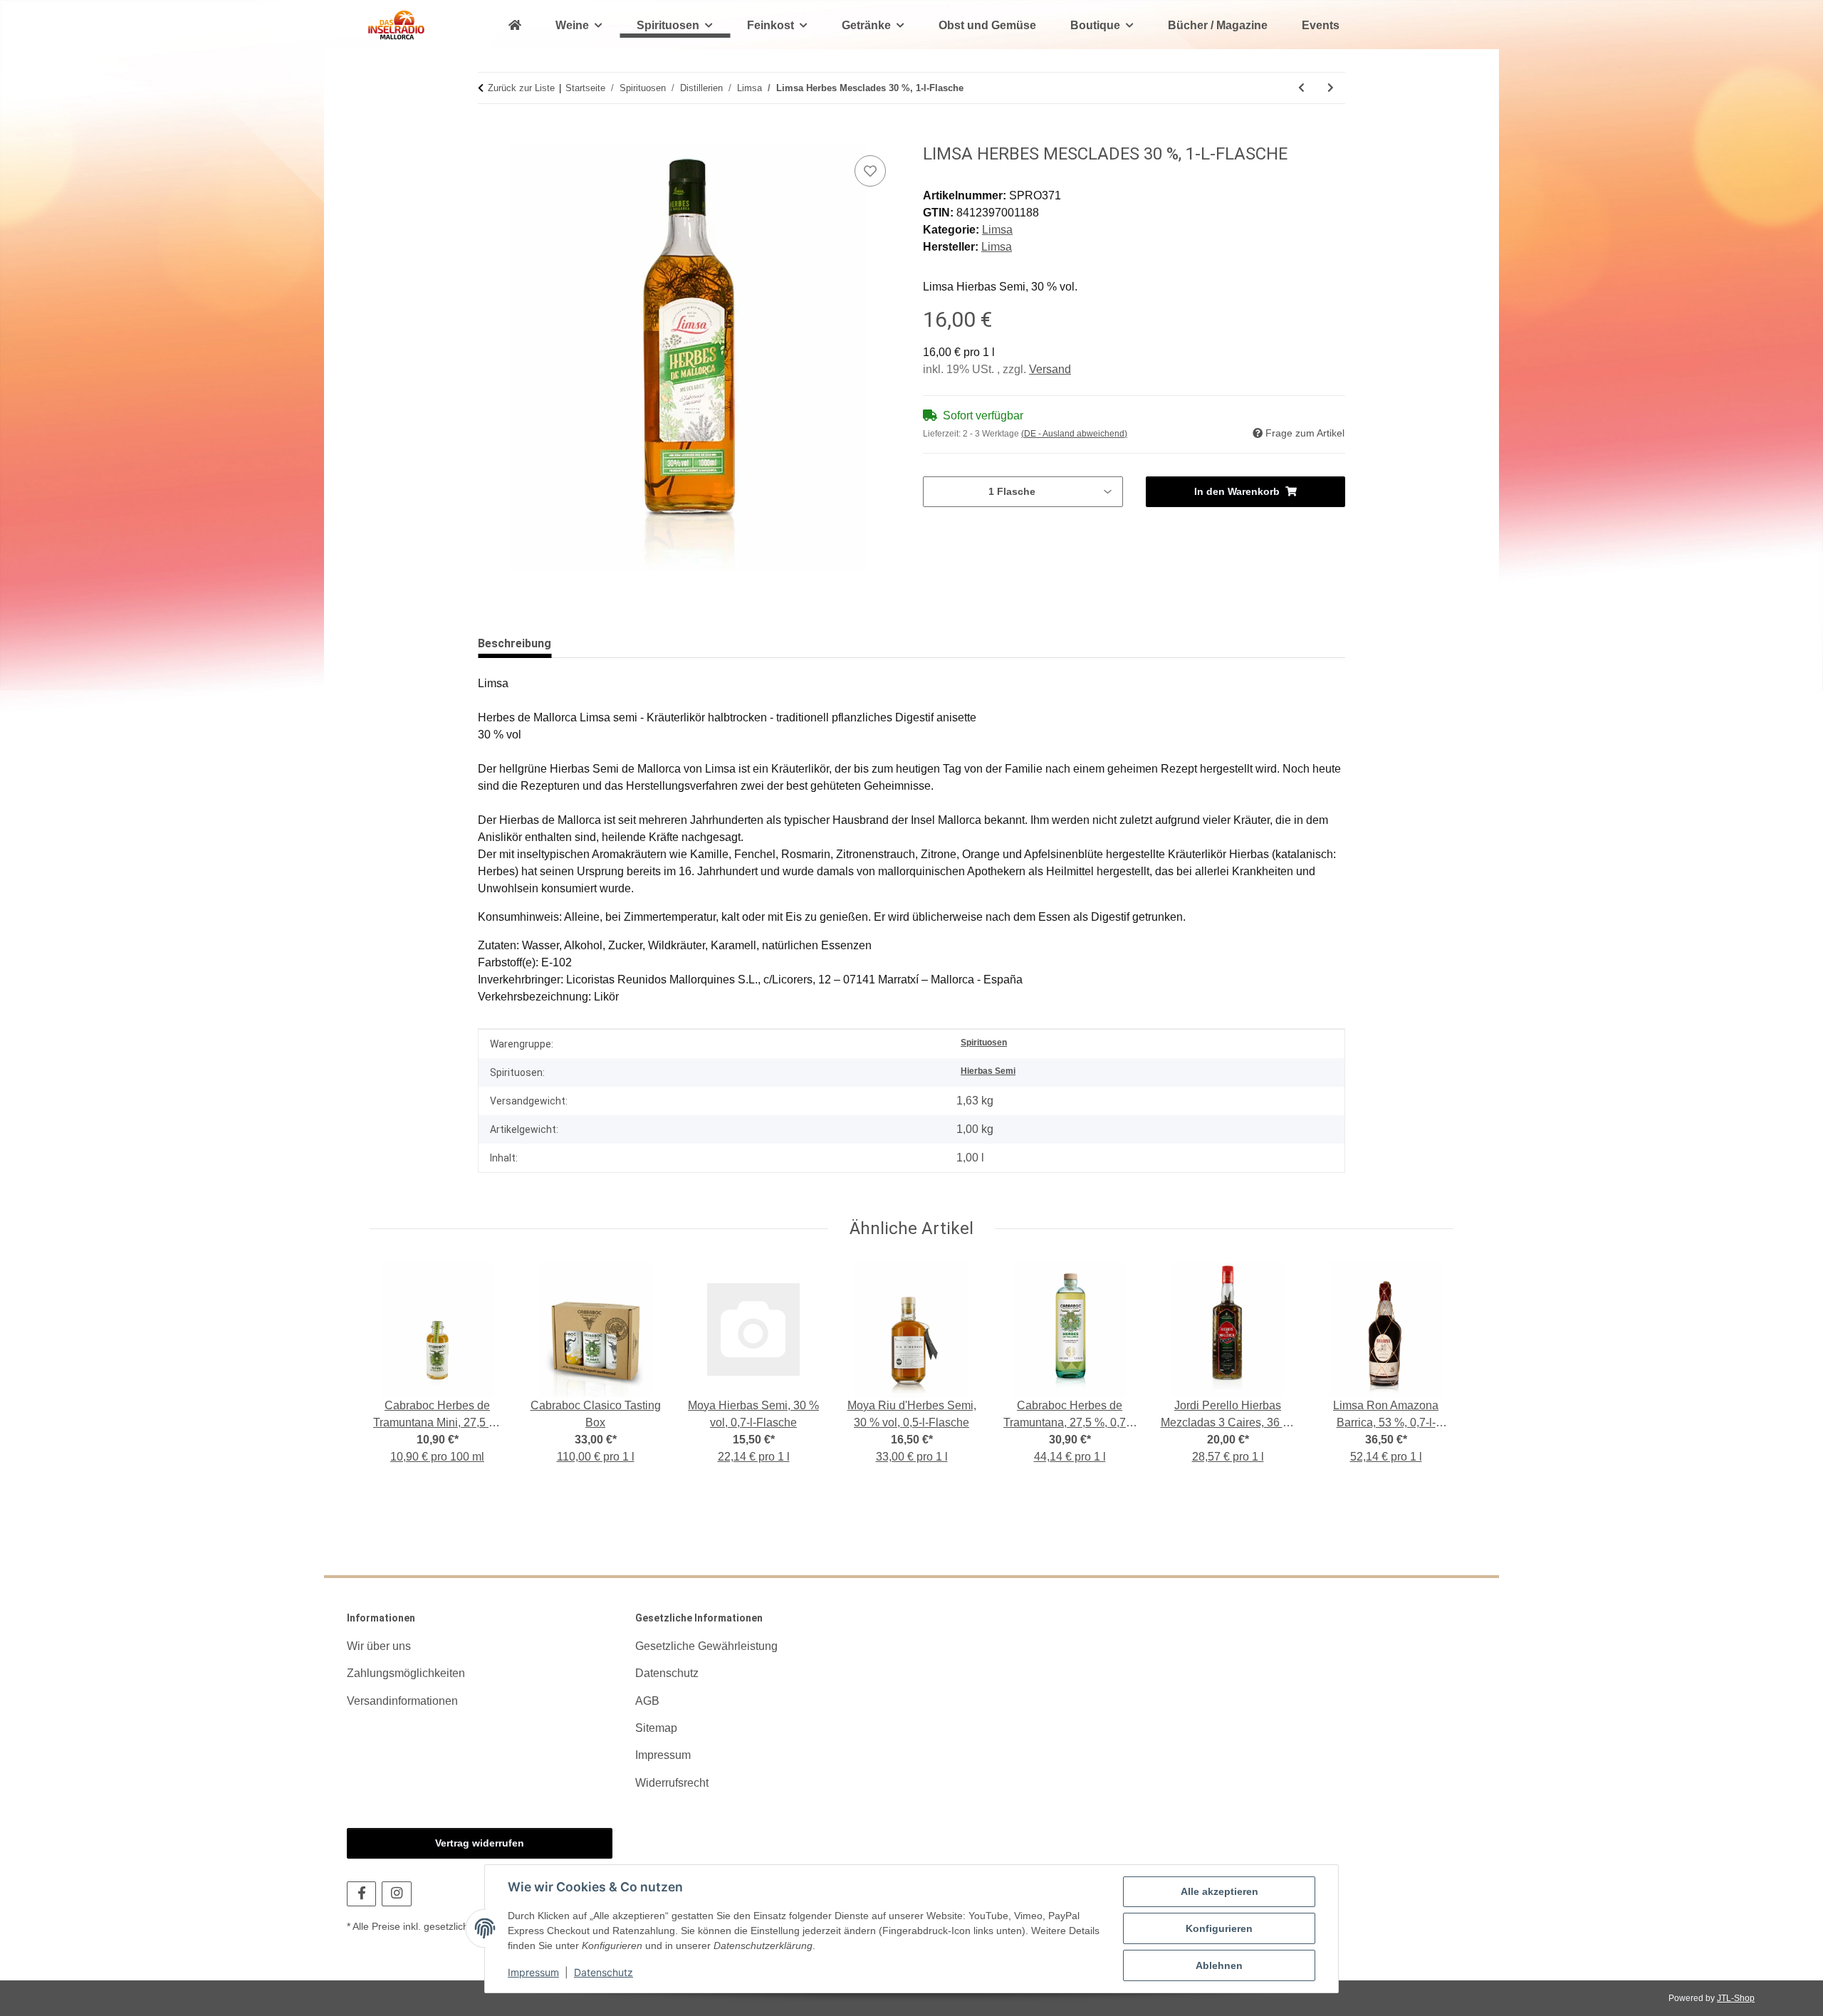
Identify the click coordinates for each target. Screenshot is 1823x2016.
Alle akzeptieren (1219, 1891)
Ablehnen (1219, 1965)
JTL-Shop (1736, 1998)
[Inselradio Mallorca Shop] (396, 25)
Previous (393, 1367)
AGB (647, 1701)
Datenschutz (604, 1972)
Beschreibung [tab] (514, 643)
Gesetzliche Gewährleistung (706, 1646)
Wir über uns (379, 1646)
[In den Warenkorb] (489, 136)
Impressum (533, 1972)
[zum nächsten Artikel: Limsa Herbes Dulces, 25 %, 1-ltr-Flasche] (1331, 88)
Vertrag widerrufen (480, 1843)
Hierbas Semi (988, 1071)
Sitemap (656, 1728)
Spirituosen (984, 1043)
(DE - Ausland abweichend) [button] (1074, 434)
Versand (1050, 369)
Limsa (997, 230)
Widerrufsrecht (672, 1783)
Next (1430, 1367)
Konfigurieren (1219, 1928)
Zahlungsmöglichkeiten (406, 1673)
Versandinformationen (402, 1701)
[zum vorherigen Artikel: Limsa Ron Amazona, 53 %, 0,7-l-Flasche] (1301, 88)
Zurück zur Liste (521, 88)
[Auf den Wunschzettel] (870, 171)
